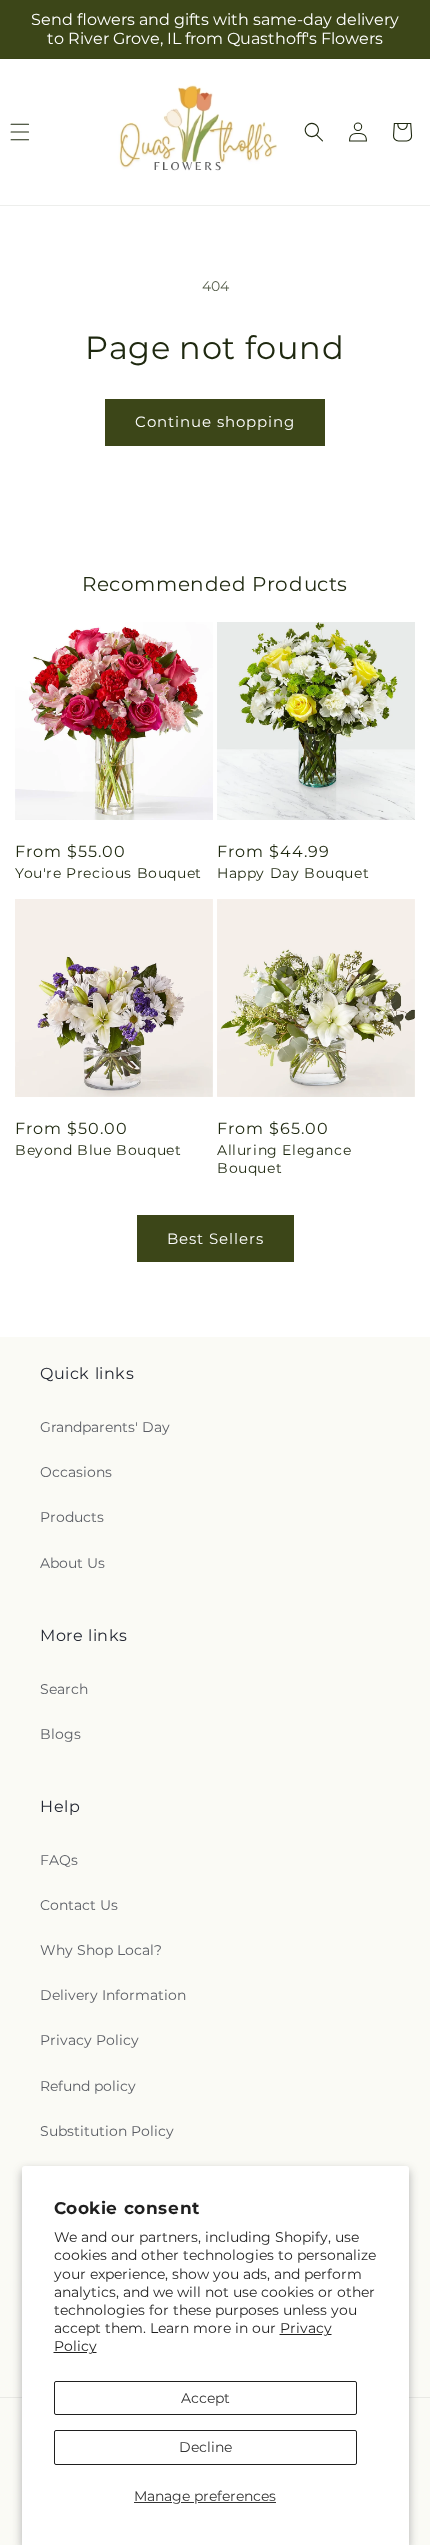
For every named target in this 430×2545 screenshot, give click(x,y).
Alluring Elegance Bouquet (284, 1159)
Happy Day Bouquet (293, 873)
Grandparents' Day (105, 1427)
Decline (205, 2447)
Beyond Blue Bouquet (98, 1150)
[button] (314, 132)
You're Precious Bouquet (108, 873)
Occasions (76, 1472)
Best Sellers (215, 1238)
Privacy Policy (89, 2040)
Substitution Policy (107, 2131)
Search (64, 1689)
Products (72, 1517)
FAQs (59, 1860)
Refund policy (88, 2086)
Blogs (60, 1734)
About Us (72, 1563)
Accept (205, 2398)
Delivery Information (113, 1995)
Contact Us (79, 1905)
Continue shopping (215, 421)
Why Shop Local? (101, 1950)
